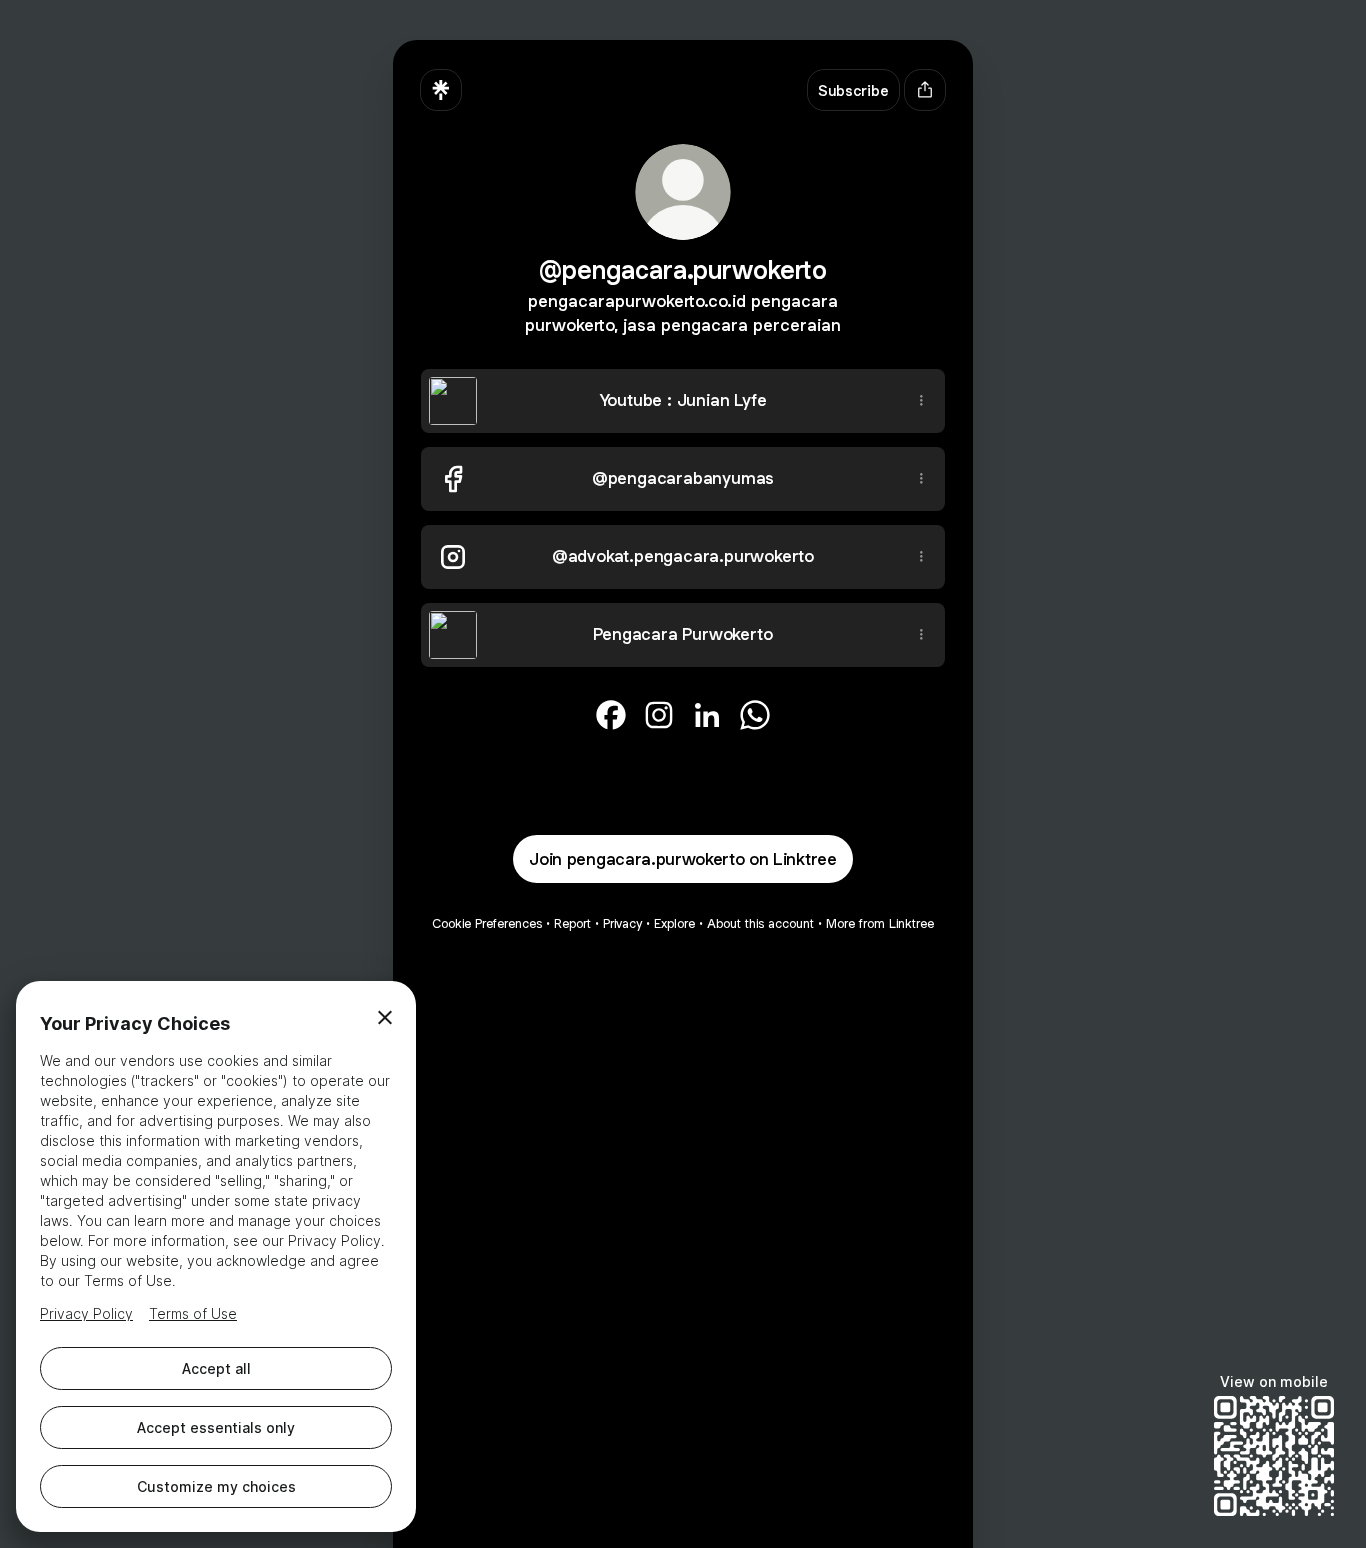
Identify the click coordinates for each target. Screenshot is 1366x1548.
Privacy (622, 923)
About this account (760, 923)
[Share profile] (925, 90)
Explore (674, 923)
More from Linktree (880, 923)
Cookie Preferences (487, 923)
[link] (611, 715)
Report (572, 923)
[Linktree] (441, 90)
